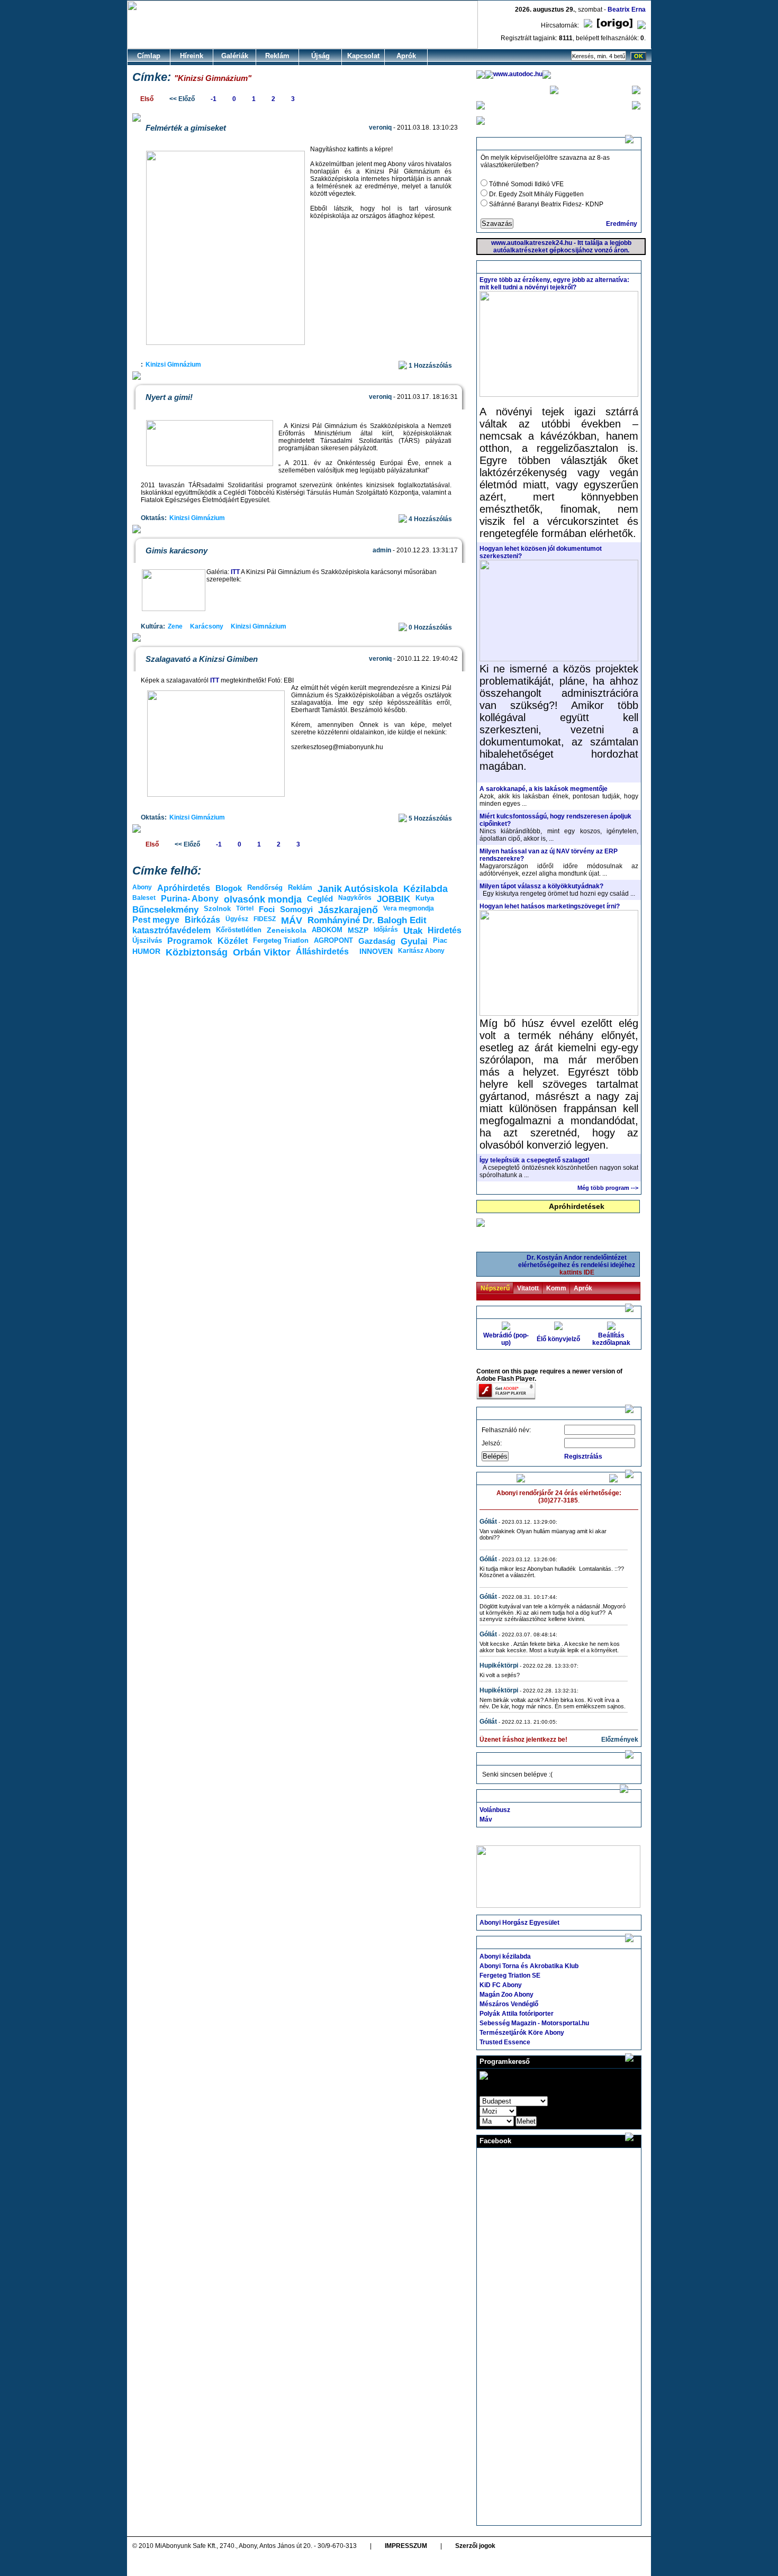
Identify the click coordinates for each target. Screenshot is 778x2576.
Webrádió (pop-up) (506, 1339)
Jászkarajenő (348, 910)
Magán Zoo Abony (506, 1995)
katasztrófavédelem (171, 930)
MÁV (292, 921)
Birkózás (202, 920)
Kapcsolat (363, 56)
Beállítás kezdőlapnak (611, 1339)
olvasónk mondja (263, 899)
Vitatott (528, 1288)
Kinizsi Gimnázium (173, 365)
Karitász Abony (421, 951)
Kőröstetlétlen (239, 930)
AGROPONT (333, 940)
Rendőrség (265, 888)
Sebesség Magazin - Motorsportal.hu (534, 2023)
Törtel (245, 908)
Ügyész (237, 919)
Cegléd (320, 899)
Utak (413, 931)
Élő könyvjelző (558, 1339)
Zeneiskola (287, 930)
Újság (320, 56)
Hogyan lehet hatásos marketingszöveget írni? (550, 906)
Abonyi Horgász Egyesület (519, 1923)
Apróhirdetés (184, 888)
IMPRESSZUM (406, 2546)
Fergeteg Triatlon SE (510, 1976)
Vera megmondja (409, 908)
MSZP (358, 930)
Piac (440, 940)
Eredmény (622, 224)
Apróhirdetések (577, 1206)
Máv (486, 1819)
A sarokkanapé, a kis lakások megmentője (544, 789)
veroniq (380, 128)
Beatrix (619, 10)
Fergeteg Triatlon (281, 940)
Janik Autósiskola (358, 889)
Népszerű (495, 1288)
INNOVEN (376, 951)
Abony (142, 887)
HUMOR (146, 951)
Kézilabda (426, 889)
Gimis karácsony (177, 550)
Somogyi (296, 909)
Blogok (229, 888)
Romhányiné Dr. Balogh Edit (367, 920)
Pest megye (156, 920)
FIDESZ (265, 919)
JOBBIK (393, 899)
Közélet (233, 941)
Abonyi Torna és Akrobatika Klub (529, 1966)
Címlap (149, 56)
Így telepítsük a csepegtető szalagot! (535, 1160)
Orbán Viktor (262, 952)
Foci (267, 909)
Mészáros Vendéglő (509, 2004)
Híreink (192, 56)
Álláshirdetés (322, 952)
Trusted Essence (505, 2042)
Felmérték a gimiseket (186, 128)
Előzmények (620, 1740)
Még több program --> (608, 1188)
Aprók (406, 56)
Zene (175, 626)
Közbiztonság (197, 952)
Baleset (144, 898)
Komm (556, 1288)
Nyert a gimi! (169, 397)
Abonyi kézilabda (505, 1956)
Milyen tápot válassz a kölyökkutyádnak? (541, 886)
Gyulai (414, 941)
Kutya (425, 898)
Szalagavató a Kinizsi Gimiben (202, 659)
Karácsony (207, 626)
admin (382, 550)
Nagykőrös (355, 898)
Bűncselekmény (165, 910)
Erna (639, 10)
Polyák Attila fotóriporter (517, 2014)
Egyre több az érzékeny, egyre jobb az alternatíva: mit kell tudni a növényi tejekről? (554, 284)
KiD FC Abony (501, 1985)
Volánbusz (495, 1810)
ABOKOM (327, 930)
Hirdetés (445, 930)
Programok (190, 941)
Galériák (235, 56)
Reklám (277, 56)
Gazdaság (377, 941)
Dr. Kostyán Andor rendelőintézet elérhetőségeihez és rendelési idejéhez (577, 1265)
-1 (214, 99)
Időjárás (386, 930)
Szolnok (217, 909)
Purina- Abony (190, 899)
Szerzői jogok (475, 2546)
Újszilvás (147, 940)
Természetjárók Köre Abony (522, 2033)
